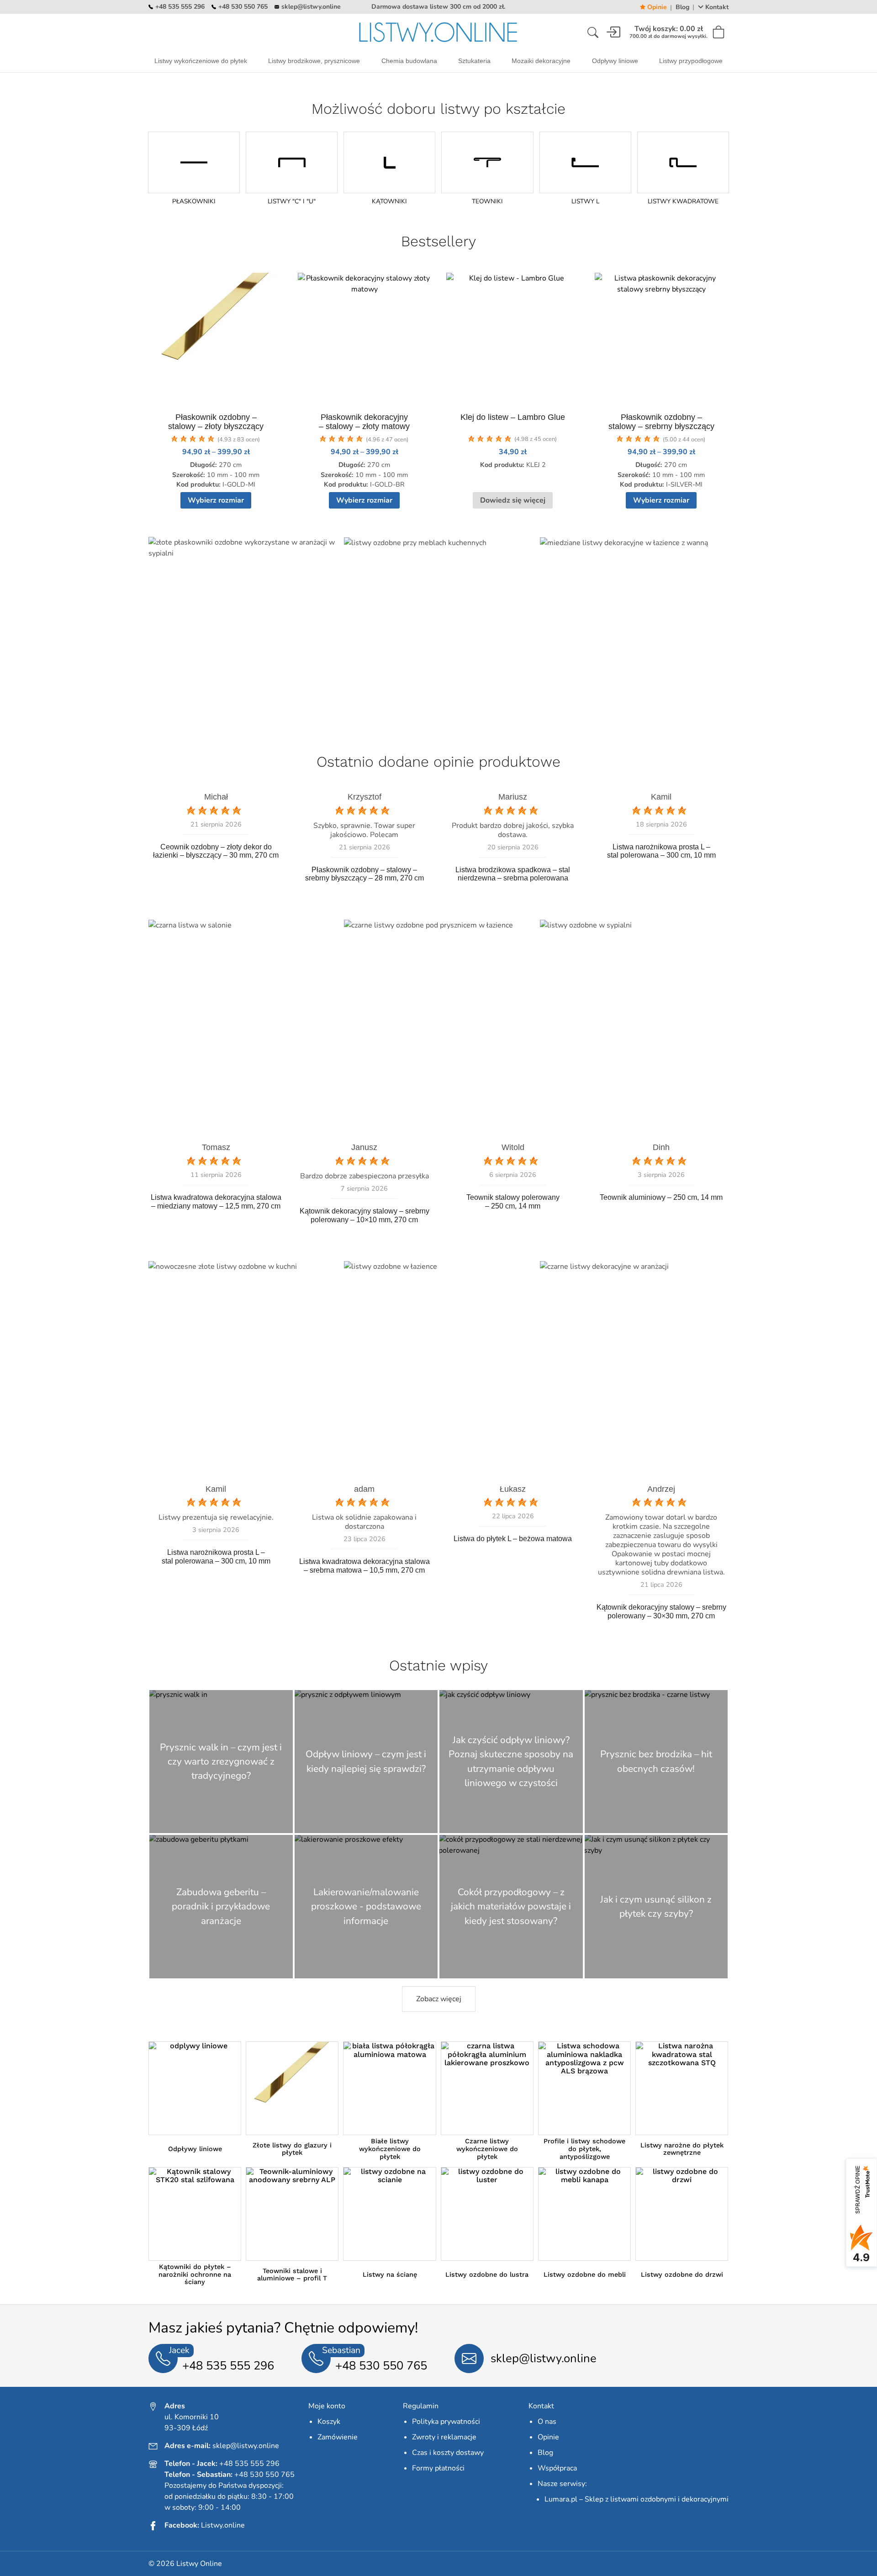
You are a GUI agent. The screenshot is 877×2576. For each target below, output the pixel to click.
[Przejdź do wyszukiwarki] (593, 32)
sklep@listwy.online (311, 7)
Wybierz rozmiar (216, 500)
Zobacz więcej (439, 1999)
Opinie (657, 7)
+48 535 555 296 (180, 7)
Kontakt (717, 7)
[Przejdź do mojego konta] (613, 32)
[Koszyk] (720, 32)
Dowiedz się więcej (513, 500)
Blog (682, 7)
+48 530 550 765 (243, 7)
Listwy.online (223, 2525)
